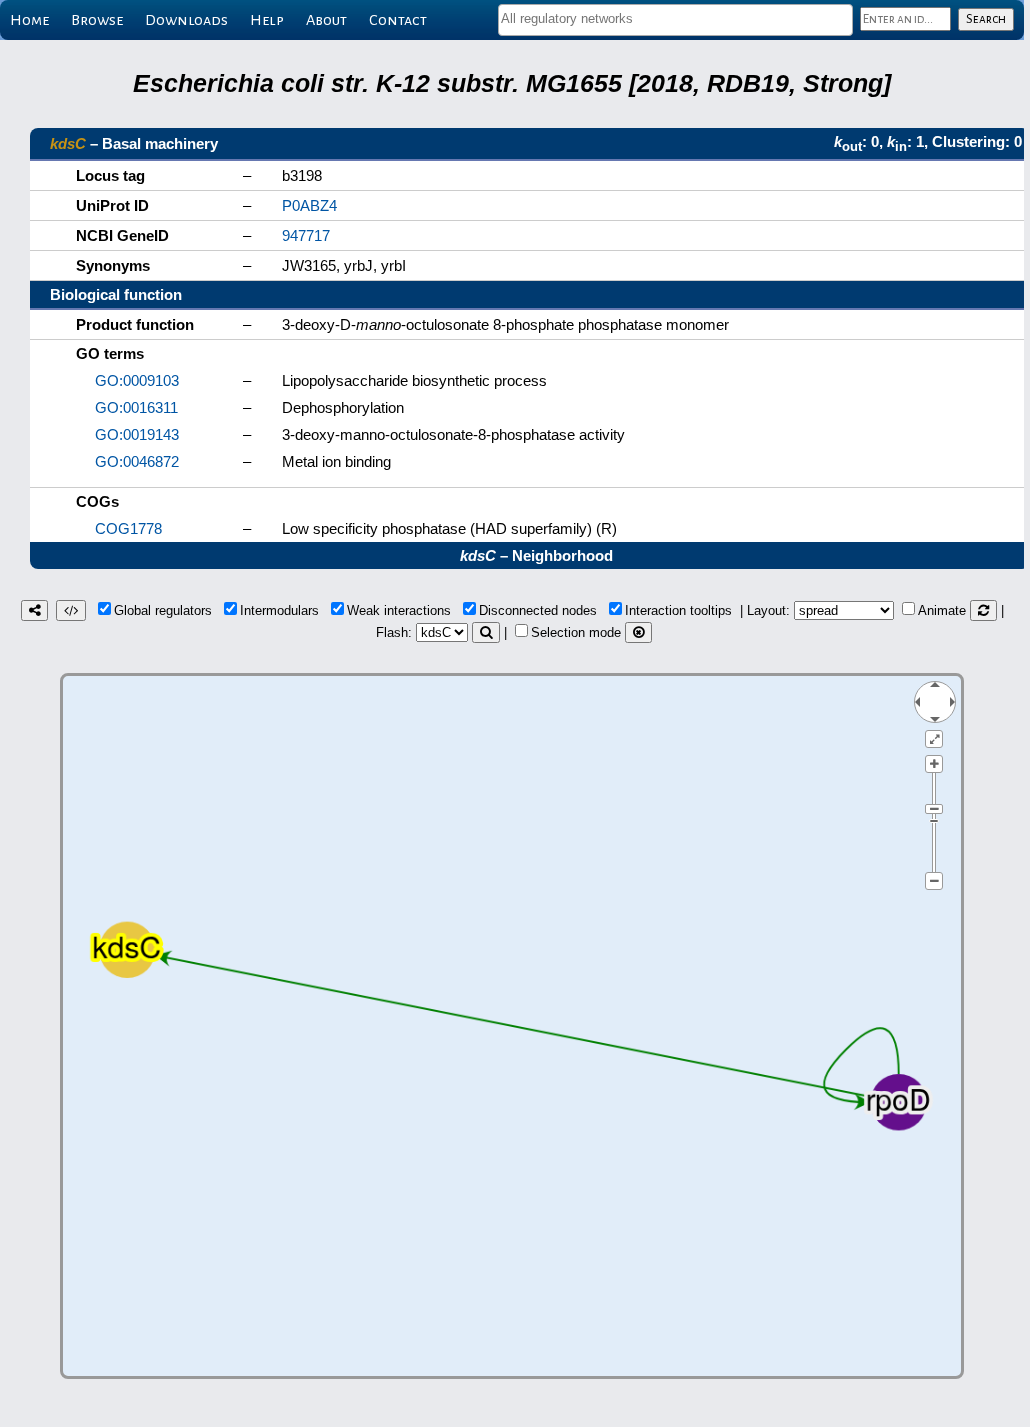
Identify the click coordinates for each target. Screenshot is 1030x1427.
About (326, 20)
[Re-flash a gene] (486, 632)
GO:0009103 (137, 380)
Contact (398, 20)
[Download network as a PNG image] (34, 610)
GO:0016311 (136, 407)
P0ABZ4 (309, 205)
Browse (97, 20)
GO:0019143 (137, 434)
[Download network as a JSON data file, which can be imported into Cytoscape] (71, 610)
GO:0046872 (137, 461)
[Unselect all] (638, 632)
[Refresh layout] (983, 610)
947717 (306, 235)
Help (267, 20)
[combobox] (675, 20)
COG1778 (128, 528)
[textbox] (675, 18)
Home (29, 20)
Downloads (186, 20)
